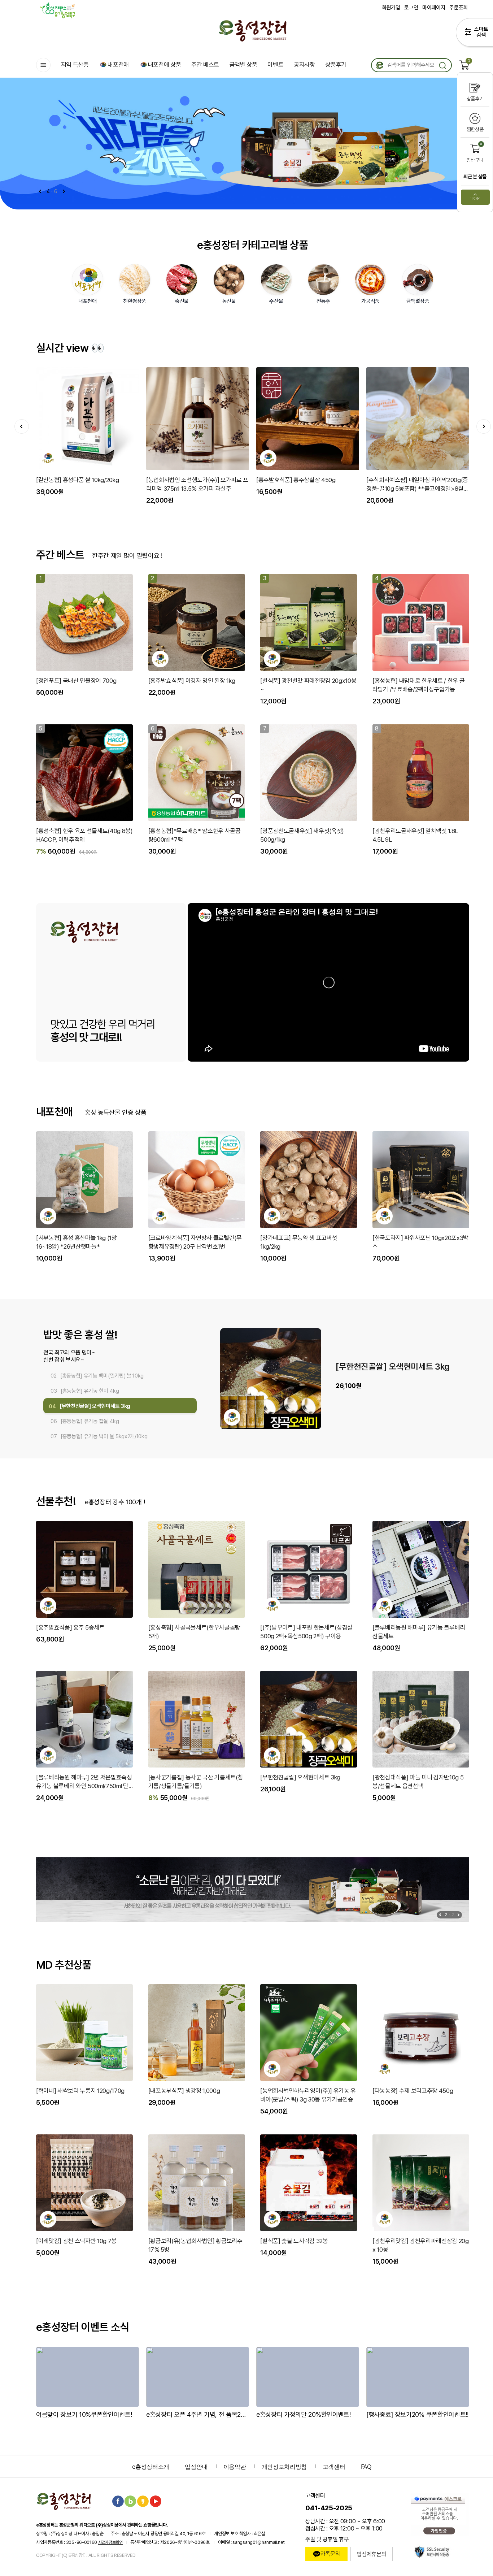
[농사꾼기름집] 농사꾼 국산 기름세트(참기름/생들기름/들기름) (196, 1782)
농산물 (229, 301)
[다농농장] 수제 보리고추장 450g (413, 2091)
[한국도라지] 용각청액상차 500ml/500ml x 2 (416, 484)
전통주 (323, 301)
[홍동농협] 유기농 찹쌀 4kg (382, 1367)
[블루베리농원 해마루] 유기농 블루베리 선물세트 (419, 1632)
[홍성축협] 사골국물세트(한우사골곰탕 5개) (194, 1632)
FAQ (366, 2467)
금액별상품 (418, 301)
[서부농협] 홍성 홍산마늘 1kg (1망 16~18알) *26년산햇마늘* (77, 1242)
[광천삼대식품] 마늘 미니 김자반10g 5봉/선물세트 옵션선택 (418, 1782)
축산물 (182, 301)
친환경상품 (135, 301)
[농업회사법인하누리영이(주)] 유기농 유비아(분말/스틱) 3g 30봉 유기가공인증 (308, 2095)
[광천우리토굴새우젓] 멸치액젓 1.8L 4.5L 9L (415, 835)
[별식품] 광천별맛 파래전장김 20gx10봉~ (308, 685)
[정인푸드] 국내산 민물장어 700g (76, 681)
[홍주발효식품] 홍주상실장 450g (76, 480)
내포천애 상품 (165, 65)
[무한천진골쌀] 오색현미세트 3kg (300, 1777)
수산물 (276, 301)
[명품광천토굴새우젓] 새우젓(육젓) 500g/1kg (302, 835)
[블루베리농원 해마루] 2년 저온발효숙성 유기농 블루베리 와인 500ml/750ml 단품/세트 (84, 1782)
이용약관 (235, 2467)
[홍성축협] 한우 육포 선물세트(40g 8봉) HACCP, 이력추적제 (84, 835)
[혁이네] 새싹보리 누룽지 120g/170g (80, 2091)
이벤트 (275, 65)
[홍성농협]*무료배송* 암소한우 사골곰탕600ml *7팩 (195, 835)
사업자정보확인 (110, 2542)
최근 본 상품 (475, 177)
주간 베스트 (205, 65)
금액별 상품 (243, 65)
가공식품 (370, 301)
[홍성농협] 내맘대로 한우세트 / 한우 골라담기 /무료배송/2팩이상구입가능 (418, 685)
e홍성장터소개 (151, 2467)
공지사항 (304, 65)
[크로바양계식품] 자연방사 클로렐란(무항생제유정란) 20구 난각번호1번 (195, 1242)
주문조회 (459, 8)
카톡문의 (330, 2554)
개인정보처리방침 (284, 2467)
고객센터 (334, 2467)
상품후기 (336, 65)
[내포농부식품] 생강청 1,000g (184, 2091)
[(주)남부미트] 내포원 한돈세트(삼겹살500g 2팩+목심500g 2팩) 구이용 (306, 1632)
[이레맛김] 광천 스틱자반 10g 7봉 (76, 2241)
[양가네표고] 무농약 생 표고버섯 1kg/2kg (299, 1242)
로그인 (411, 8)
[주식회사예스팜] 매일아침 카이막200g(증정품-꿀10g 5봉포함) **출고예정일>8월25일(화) (197, 485)
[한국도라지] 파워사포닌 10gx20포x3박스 (420, 1242)
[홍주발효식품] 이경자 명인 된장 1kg (192, 681)
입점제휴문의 (371, 2554)
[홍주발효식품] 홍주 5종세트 (70, 1627)
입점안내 (196, 2467)
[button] (64, 191)
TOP (475, 199)
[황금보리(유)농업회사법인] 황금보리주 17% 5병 (195, 2245)
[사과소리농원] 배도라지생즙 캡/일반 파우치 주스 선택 (306, 484)
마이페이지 (434, 8)
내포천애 (118, 65)
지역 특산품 (75, 65)
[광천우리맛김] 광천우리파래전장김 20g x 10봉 (421, 2245)
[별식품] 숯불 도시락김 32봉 (294, 2241)
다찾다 (474, 34)
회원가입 (391, 8)
